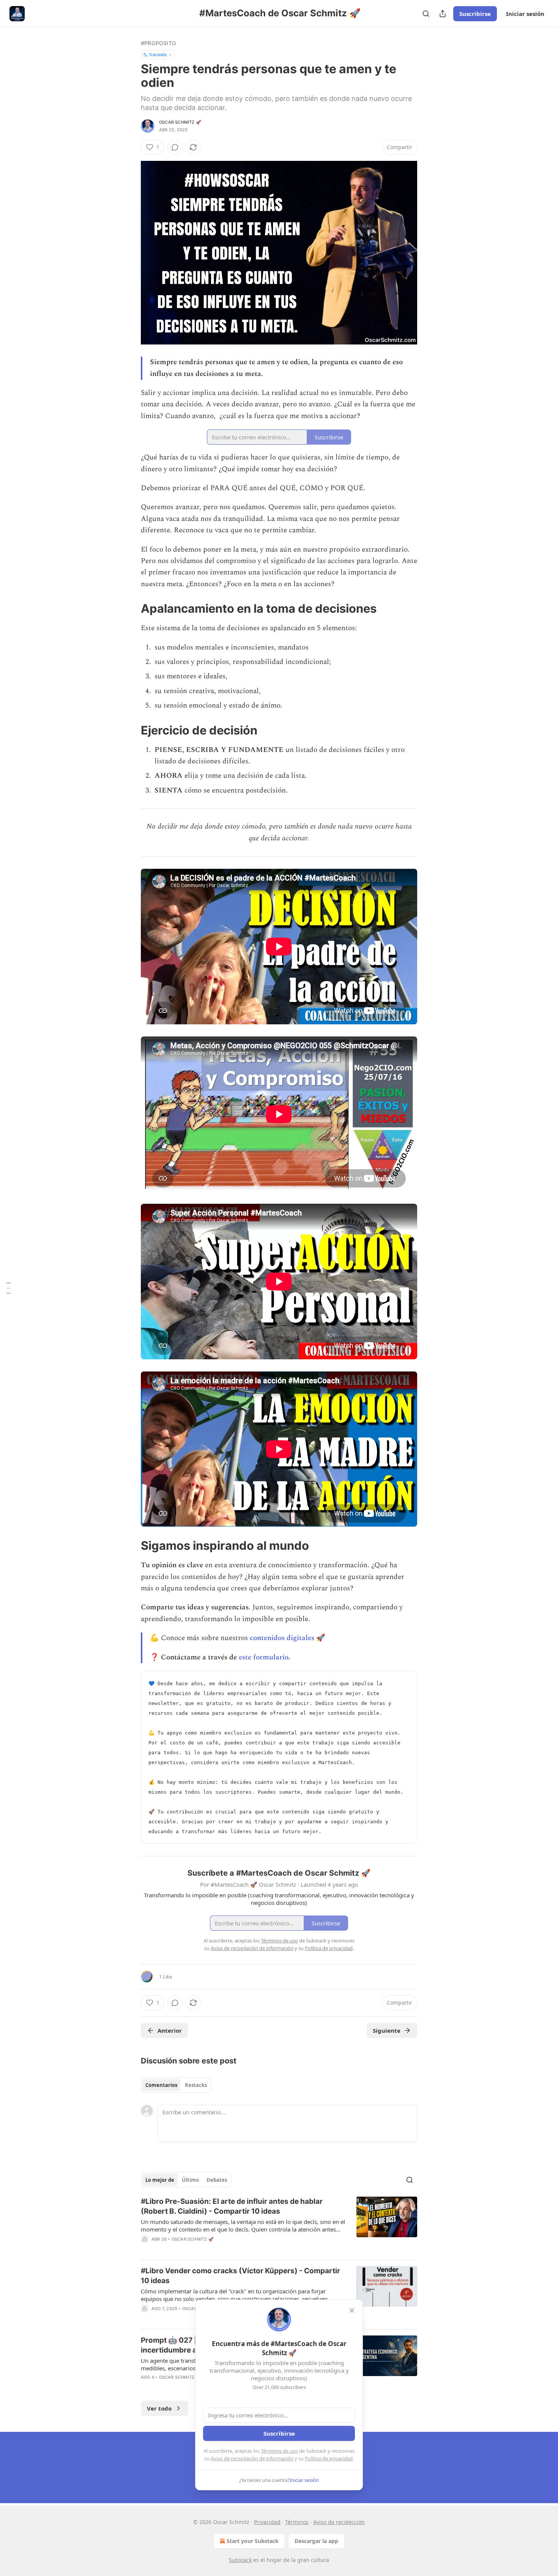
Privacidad (267, 2522)
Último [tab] (190, 2180)
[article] (279, 2225)
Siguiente (387, 2030)
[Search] (426, 14)
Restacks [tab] (196, 2085)
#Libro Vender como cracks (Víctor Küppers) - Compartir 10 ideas (240, 2276)
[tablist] (176, 2085)
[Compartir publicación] (443, 14)
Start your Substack (253, 2541)
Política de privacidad (329, 2458)
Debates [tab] (217, 2180)
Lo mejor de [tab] (160, 2180)
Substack (240, 2560)
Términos (297, 2522)
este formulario (264, 1657)
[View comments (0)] (175, 147)
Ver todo (159, 2408)
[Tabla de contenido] (8, 1288)
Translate (158, 54)
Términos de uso (279, 2451)
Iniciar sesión (525, 14)
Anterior (170, 2030)
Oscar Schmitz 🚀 (180, 122)
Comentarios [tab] (161, 2085)
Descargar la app (316, 2541)
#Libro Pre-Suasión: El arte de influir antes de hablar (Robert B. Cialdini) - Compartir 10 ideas (232, 2206)
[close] (352, 2310)
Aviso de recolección (339, 2522)
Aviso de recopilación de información (252, 2458)
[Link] (130, 609)
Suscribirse (475, 14)
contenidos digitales (282, 1638)
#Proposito (158, 43)
